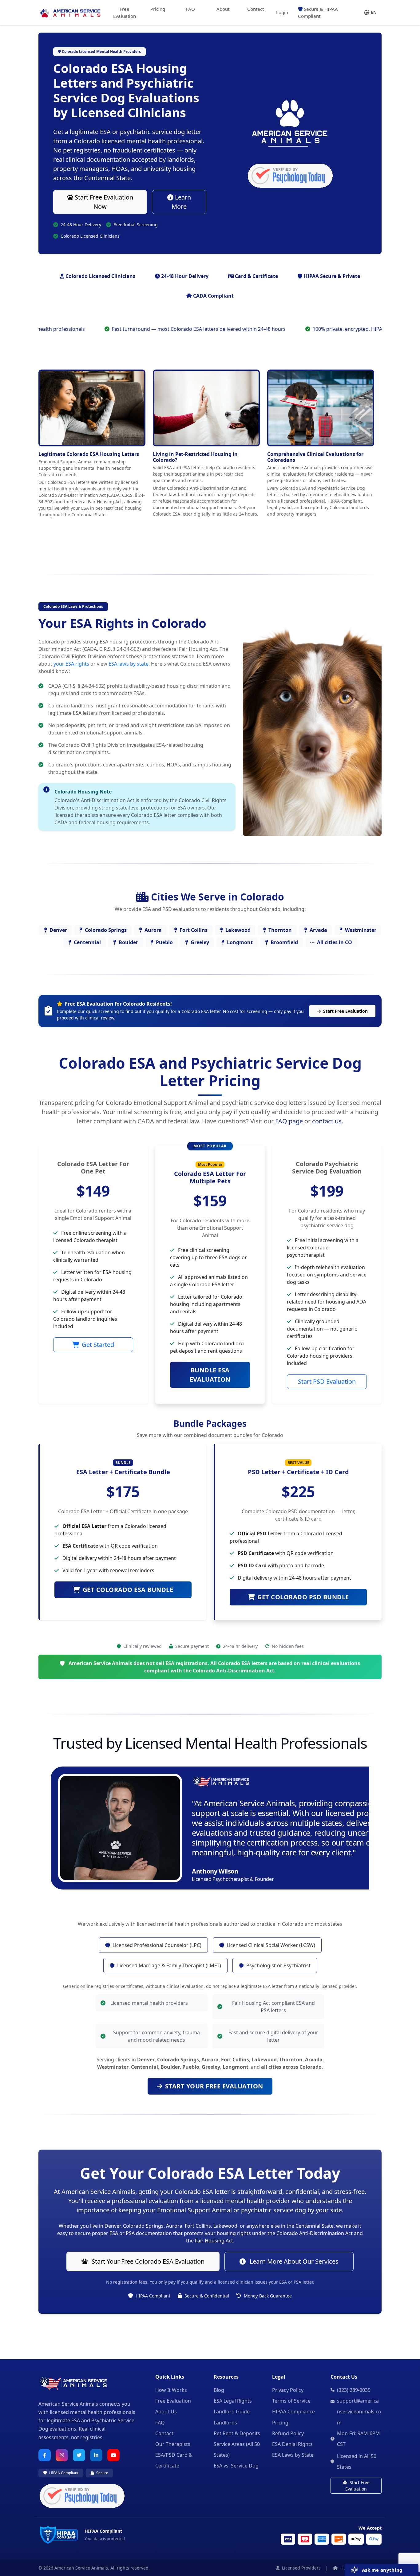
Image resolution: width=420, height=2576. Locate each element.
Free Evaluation (125, 12)
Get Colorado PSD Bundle (303, 1597)
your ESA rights (71, 664)
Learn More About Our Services (293, 2261)
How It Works (171, 2390)
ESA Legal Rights (233, 2401)
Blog (219, 2390)
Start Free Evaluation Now (103, 202)
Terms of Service (291, 2401)
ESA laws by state (129, 664)
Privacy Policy (288, 2390)
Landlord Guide (232, 2412)
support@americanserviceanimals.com (359, 2412)
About (223, 9)
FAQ (190, 9)
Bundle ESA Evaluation (210, 1375)
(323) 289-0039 (354, 2390)
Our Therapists (173, 2444)
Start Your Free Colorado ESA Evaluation (147, 2261)
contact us (327, 1121)
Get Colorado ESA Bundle (128, 1590)
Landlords (225, 2423)
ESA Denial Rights (292, 2444)
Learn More (181, 202)
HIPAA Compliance (293, 2412)
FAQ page (289, 1121)
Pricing (158, 9)
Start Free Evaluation (345, 1011)
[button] (370, 12)
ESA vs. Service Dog (236, 2466)
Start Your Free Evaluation (214, 2086)
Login (282, 12)
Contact (256, 9)
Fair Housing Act (214, 2241)
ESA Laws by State (293, 2455)
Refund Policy (288, 2433)
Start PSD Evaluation (327, 1381)
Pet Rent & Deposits (237, 2433)
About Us (166, 2412)
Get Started (98, 1345)
